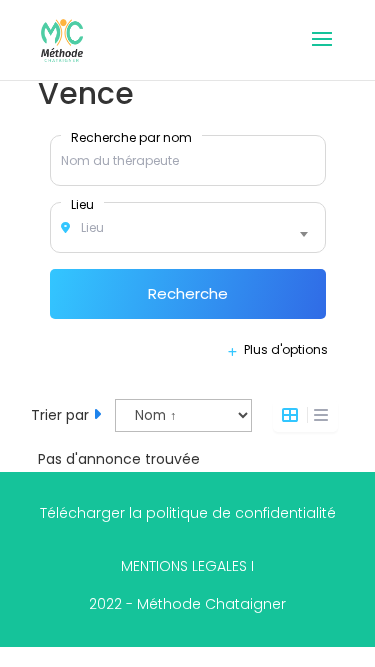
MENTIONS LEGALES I (187, 566)
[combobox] (188, 228)
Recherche (188, 293)
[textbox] (188, 228)
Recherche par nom (131, 137)
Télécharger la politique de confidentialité (188, 513)
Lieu (82, 204)
